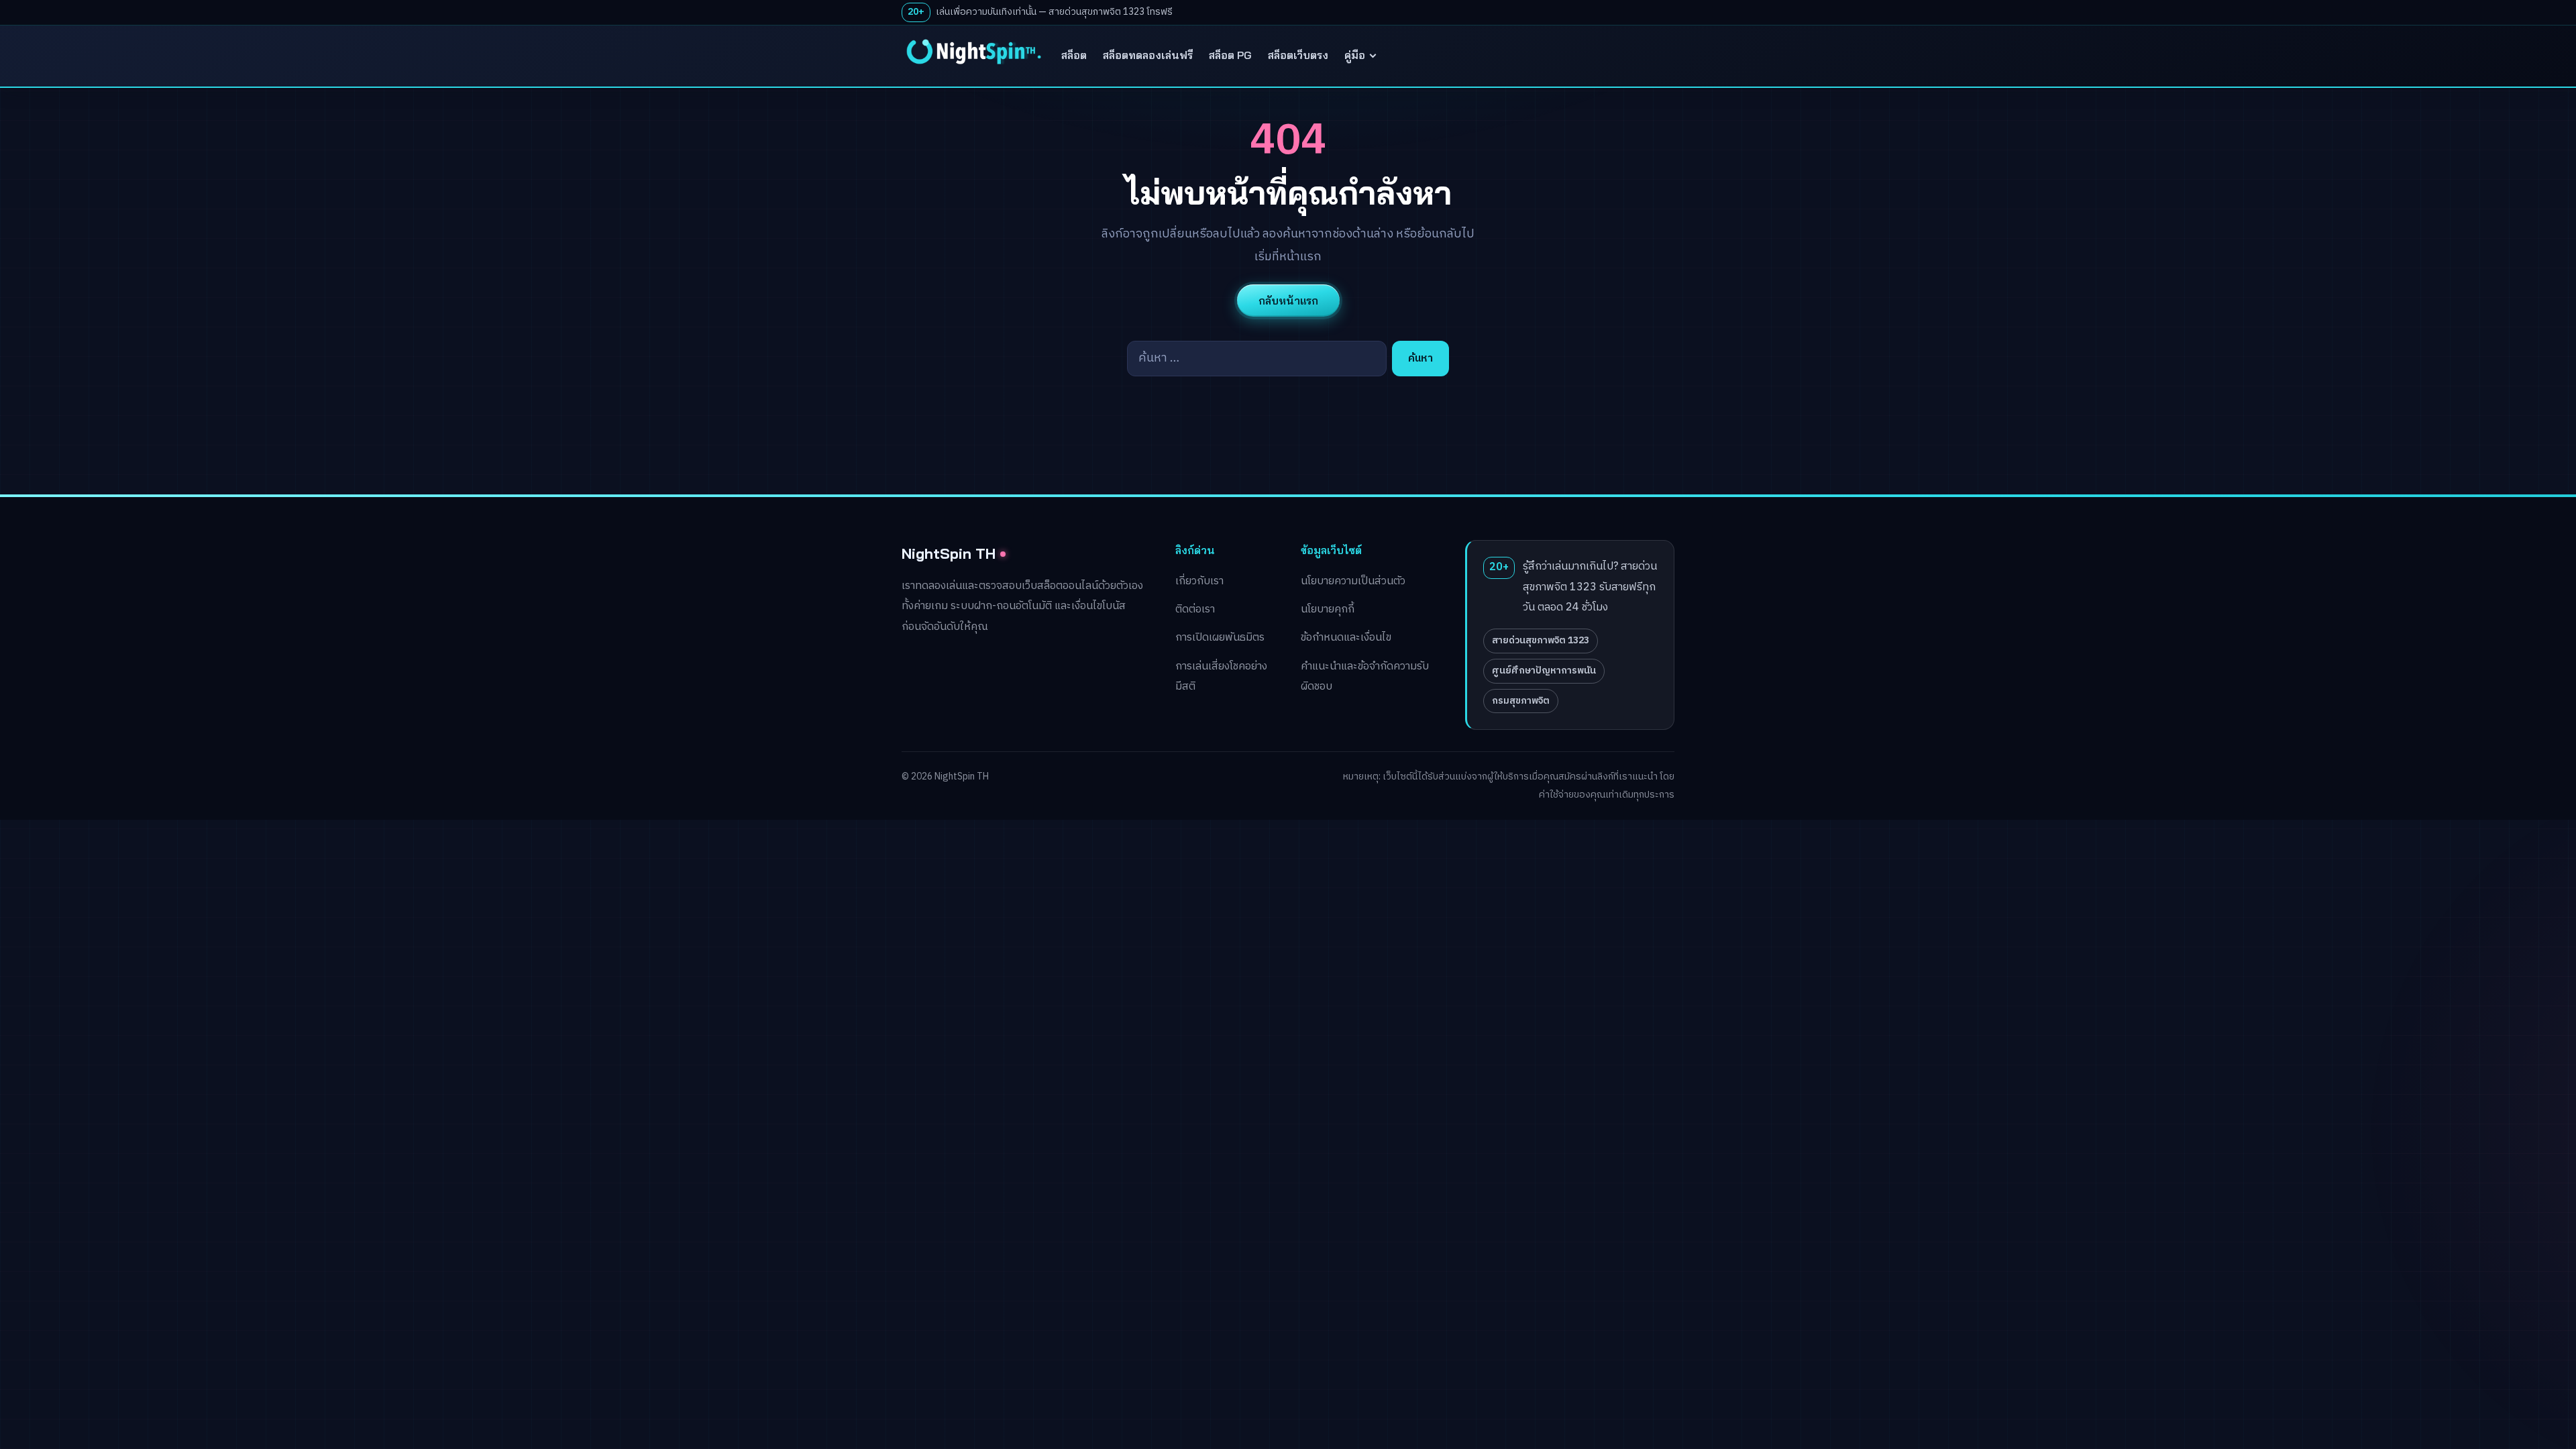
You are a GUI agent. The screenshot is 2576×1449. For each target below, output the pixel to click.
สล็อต (1074, 55)
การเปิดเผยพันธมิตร (1220, 638)
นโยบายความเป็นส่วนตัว (1353, 581)
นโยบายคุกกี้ (1328, 609)
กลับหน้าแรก (1288, 301)
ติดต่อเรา (1195, 609)
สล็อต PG (1230, 55)
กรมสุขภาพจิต (1521, 701)
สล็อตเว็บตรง (1298, 55)
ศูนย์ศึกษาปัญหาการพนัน (1544, 670)
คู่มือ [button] (1355, 55)
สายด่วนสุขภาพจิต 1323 (1541, 640)
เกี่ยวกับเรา (1199, 581)
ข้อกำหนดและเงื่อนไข (1346, 638)
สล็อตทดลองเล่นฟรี (1148, 55)
